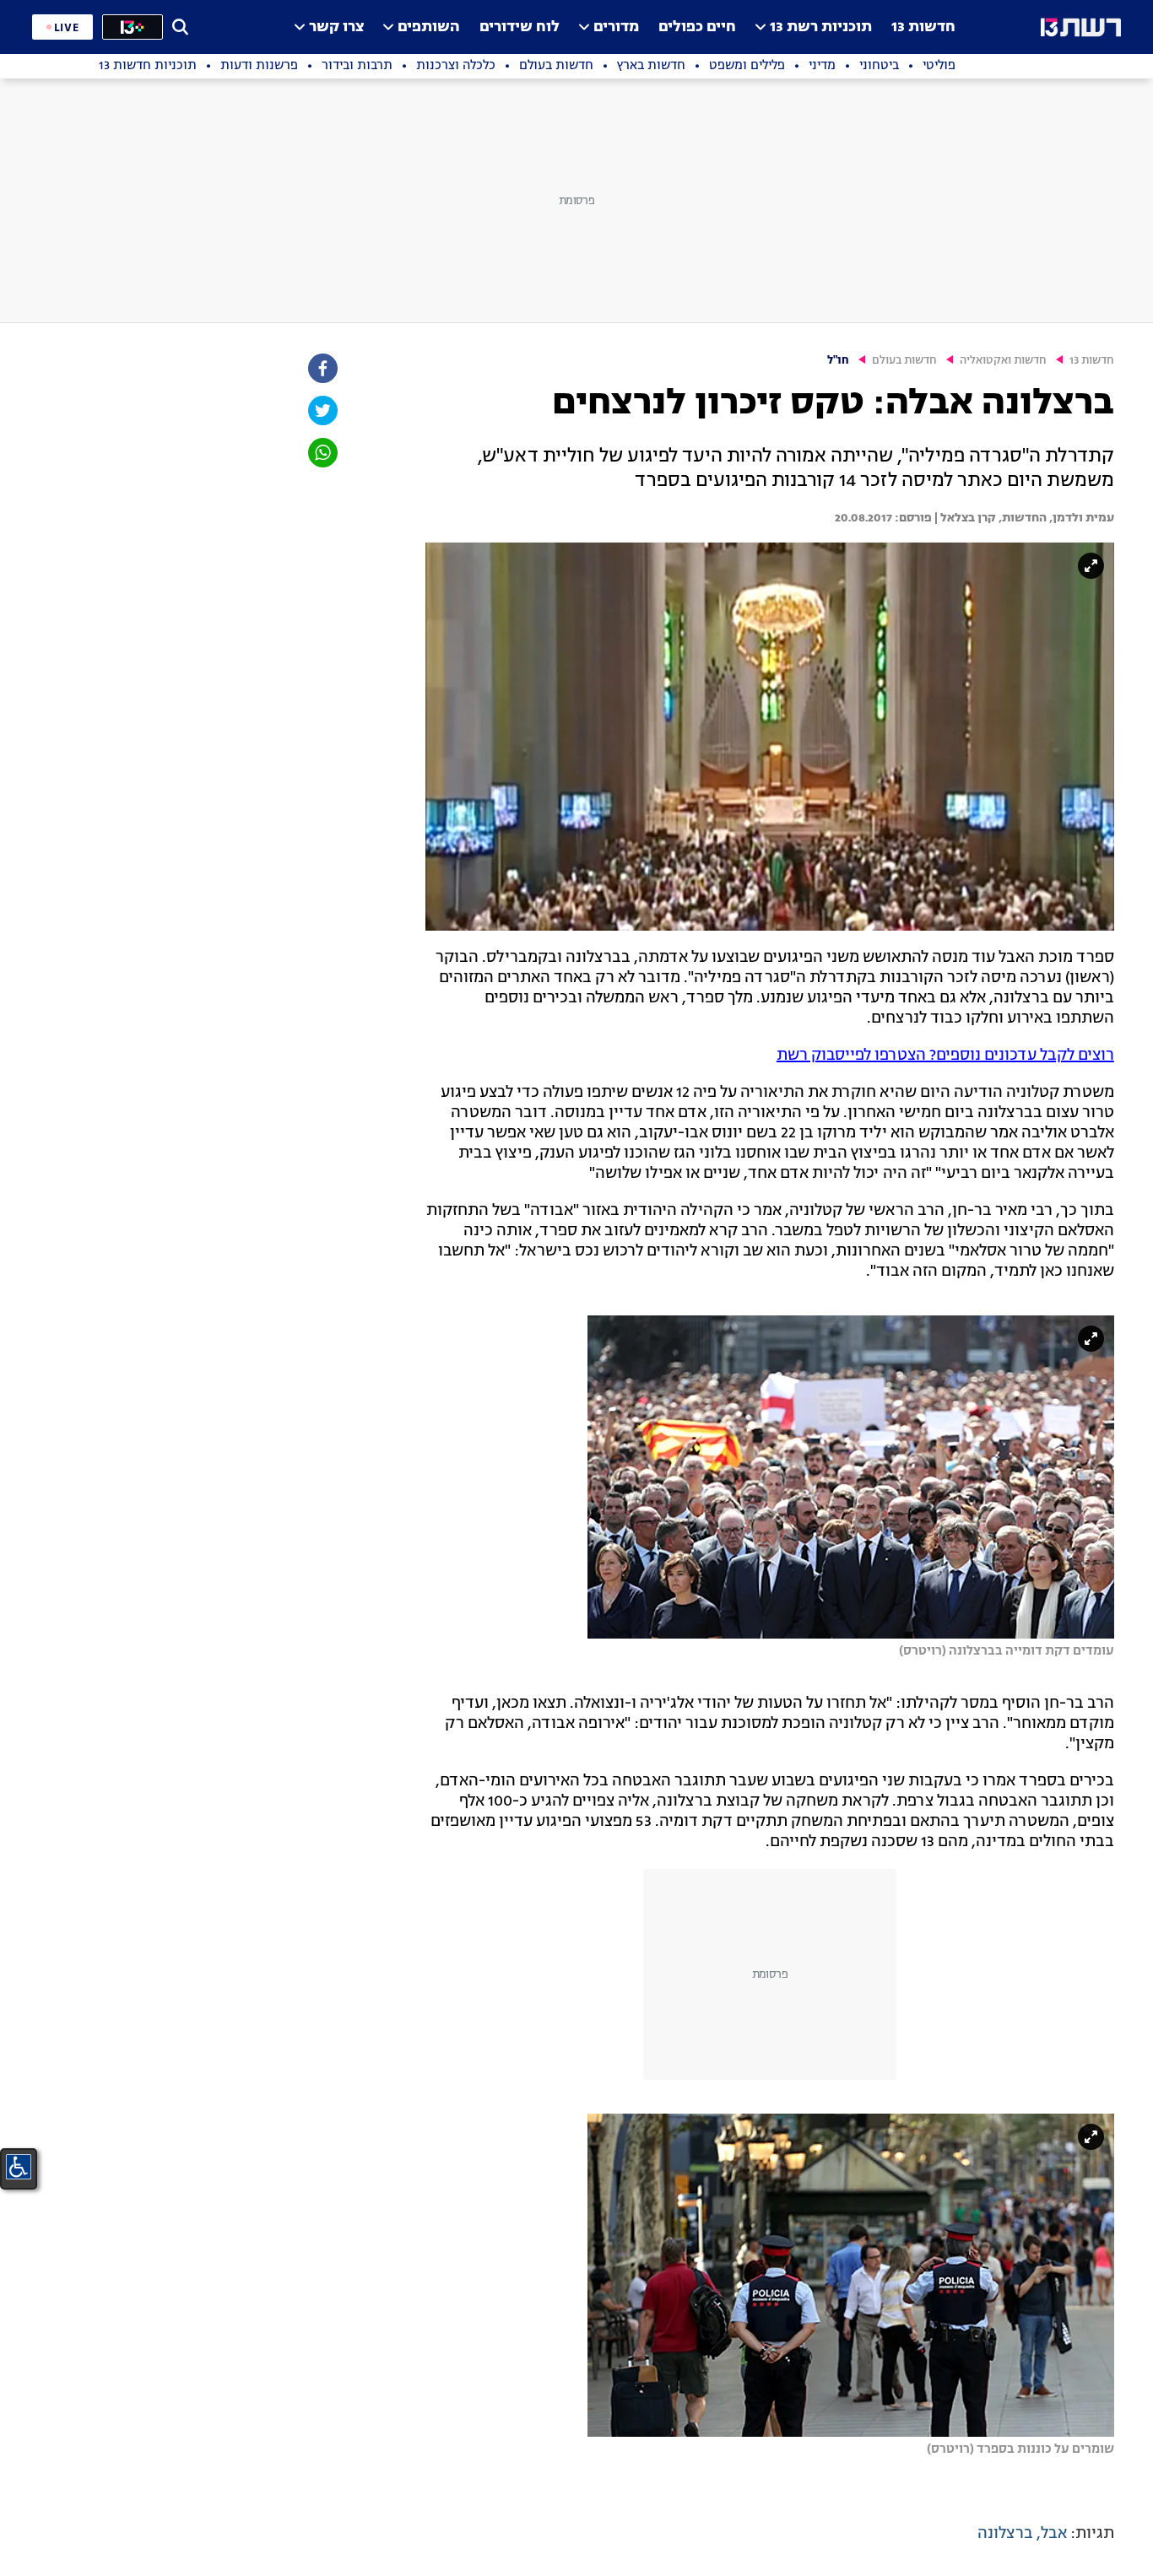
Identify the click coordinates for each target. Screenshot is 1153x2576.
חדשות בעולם (904, 361)
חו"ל (838, 361)
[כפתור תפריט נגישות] (19, 2167)
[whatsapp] (322, 453)
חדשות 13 (923, 27)
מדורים (616, 27)
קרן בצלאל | (964, 518)
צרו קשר (336, 27)
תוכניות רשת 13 (821, 27)
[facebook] (322, 368)
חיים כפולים (697, 27)
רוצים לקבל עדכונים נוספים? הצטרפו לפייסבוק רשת (945, 1056)
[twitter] (322, 410)
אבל (1054, 2534)
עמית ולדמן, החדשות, (1055, 518)
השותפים (429, 27)
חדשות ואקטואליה (1003, 361)
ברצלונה (1005, 2534)
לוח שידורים (520, 27)
